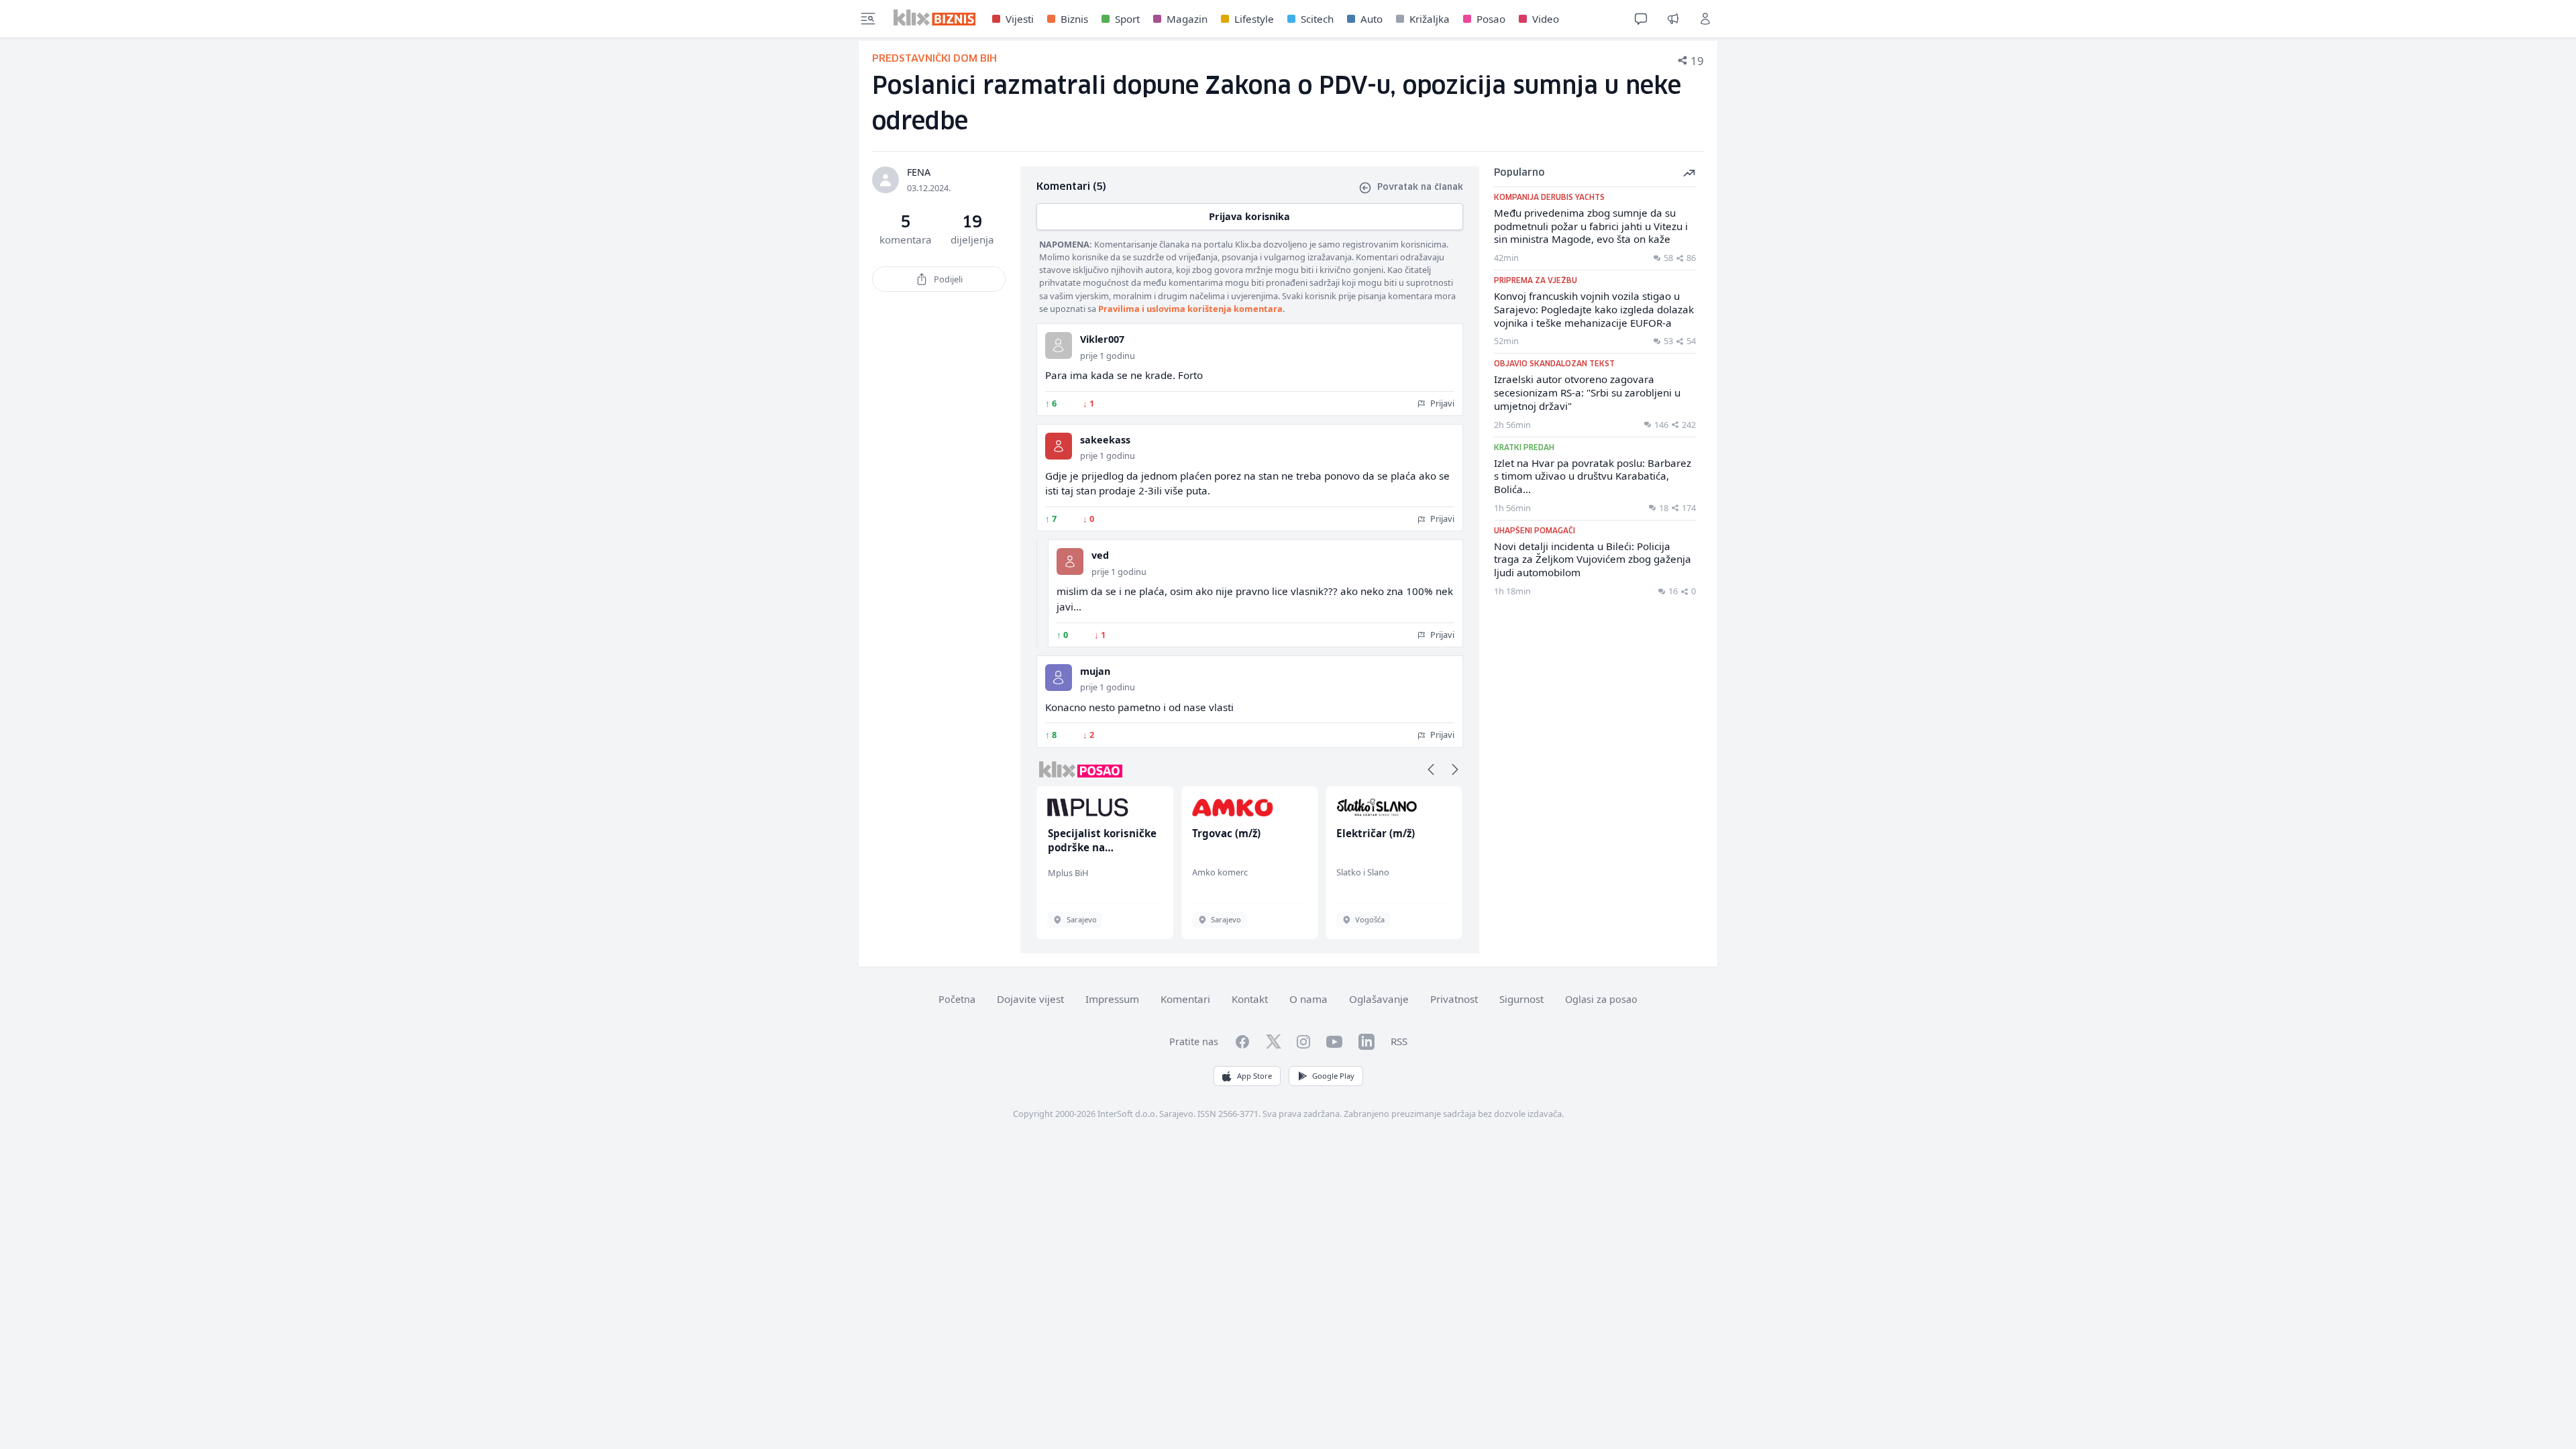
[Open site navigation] (868, 19)
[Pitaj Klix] (1641, 19)
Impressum (1112, 999)
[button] (1431, 769)
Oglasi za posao (1601, 999)
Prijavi (1441, 403)
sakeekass (1105, 440)
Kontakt (1250, 999)
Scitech (1317, 19)
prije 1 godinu (1108, 356)
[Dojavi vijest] (1673, 19)
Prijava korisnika (1249, 216)
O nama (1308, 999)
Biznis (1074, 19)
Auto (1372, 19)
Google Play (1333, 1076)
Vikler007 (1102, 339)
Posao (1491, 19)
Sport (1127, 19)
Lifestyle (1254, 19)
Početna (957, 999)
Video (1546, 19)
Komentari (1185, 999)
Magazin (1187, 19)
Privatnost (1454, 999)
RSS (1399, 1041)
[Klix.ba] (935, 17)
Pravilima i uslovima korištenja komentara (1190, 309)
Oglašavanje (1379, 999)
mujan (1095, 671)
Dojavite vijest (1030, 999)
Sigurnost (1521, 999)
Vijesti (1020, 19)
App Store (1254, 1076)
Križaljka (1430, 19)
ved (1100, 555)
